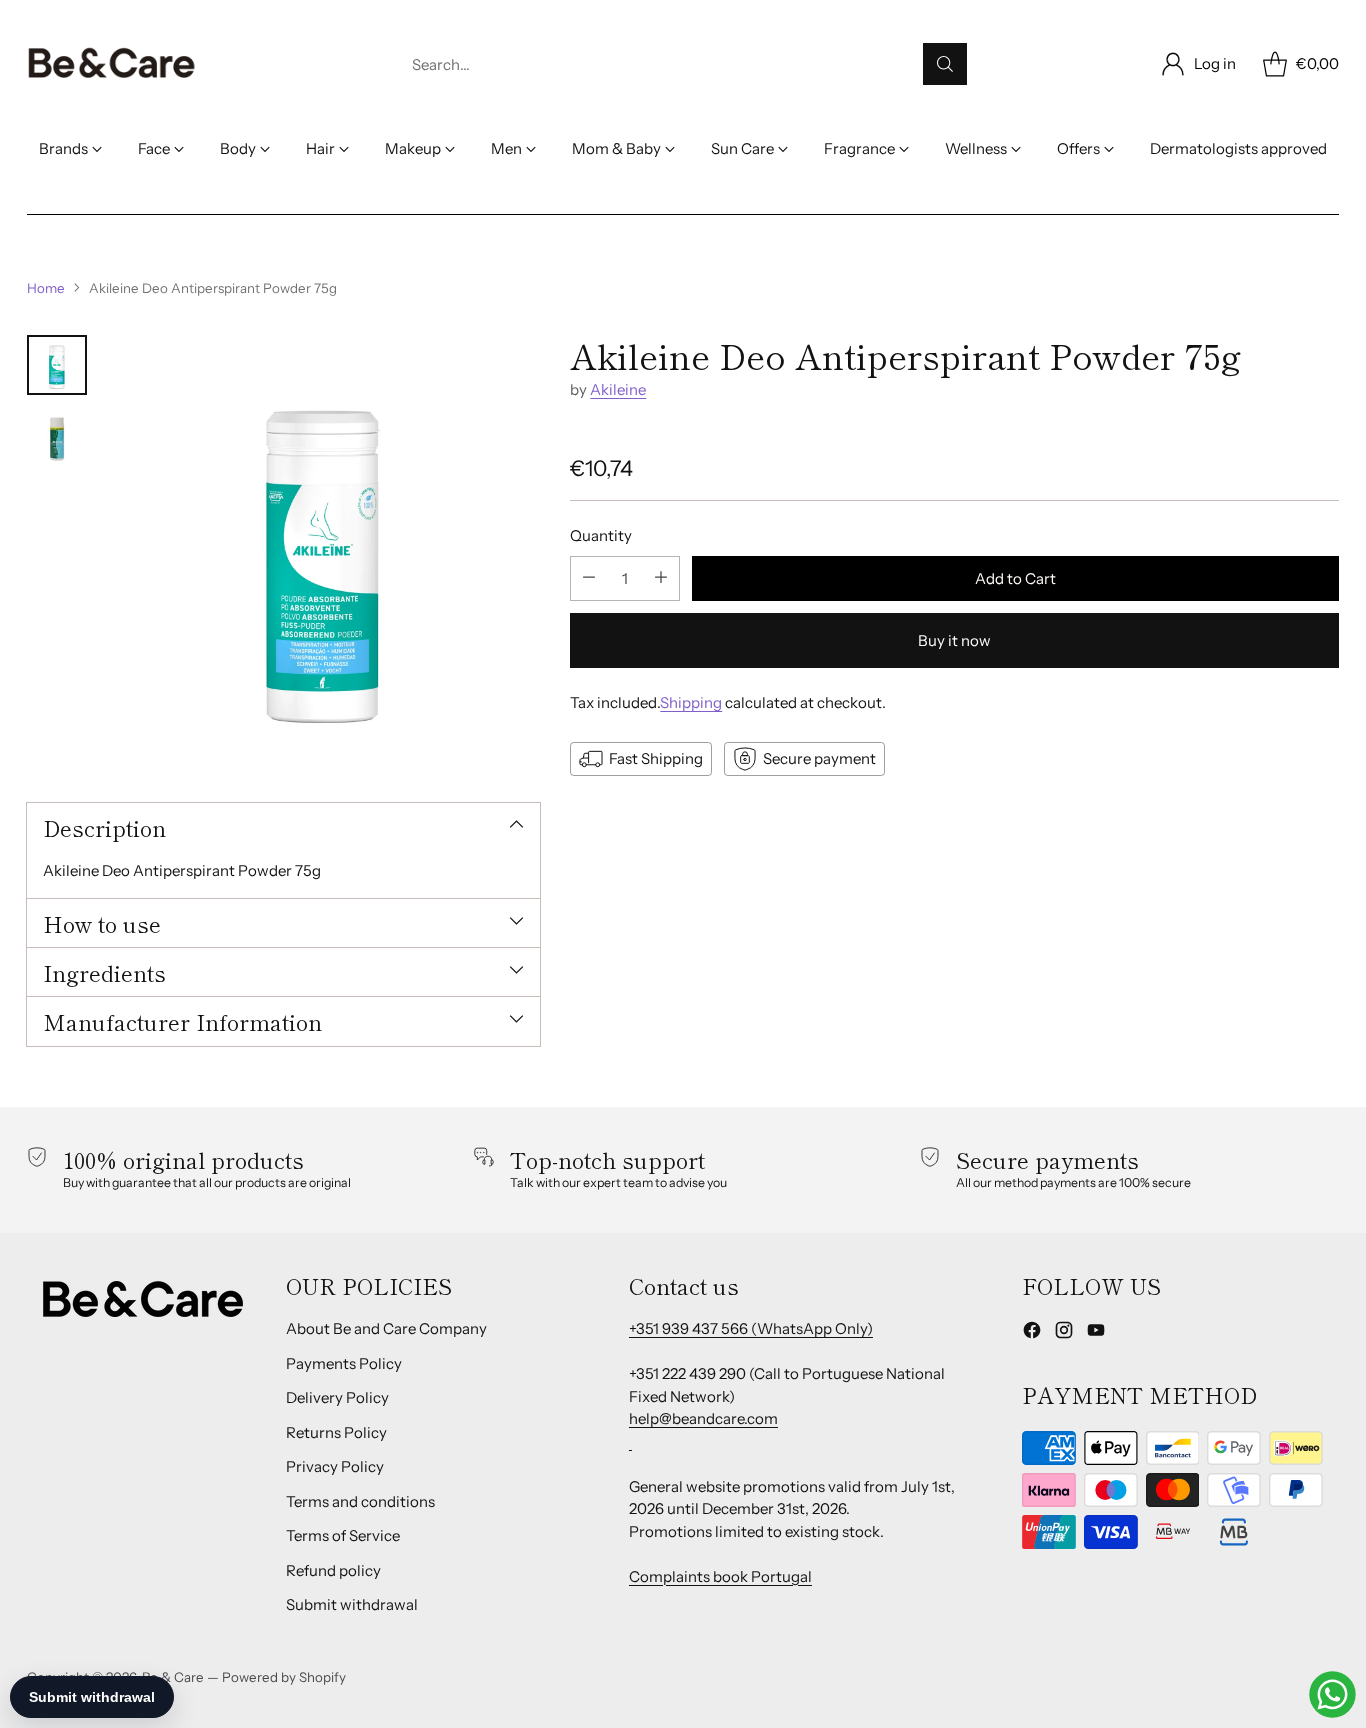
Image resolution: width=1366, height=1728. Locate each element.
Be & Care (173, 1677)
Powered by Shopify (284, 1677)
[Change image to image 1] (57, 365)
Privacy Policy (335, 1466)
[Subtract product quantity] (589, 577)
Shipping (691, 701)
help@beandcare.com (703, 1418)
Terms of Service (343, 1535)
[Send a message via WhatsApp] (1332, 1694)
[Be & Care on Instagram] (1064, 1333)
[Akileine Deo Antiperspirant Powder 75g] (323, 551)
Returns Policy (336, 1432)
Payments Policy (344, 1363)
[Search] (945, 64)
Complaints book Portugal (720, 1576)
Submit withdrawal (352, 1604)
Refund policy (333, 1570)
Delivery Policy (337, 1397)
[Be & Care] (112, 64)
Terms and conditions (360, 1501)
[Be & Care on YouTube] (1096, 1333)
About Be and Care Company (386, 1328)
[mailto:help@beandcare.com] (630, 1441)
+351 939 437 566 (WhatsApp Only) (751, 1328)
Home (46, 288)
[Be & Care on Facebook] (1032, 1333)
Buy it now (954, 639)
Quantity (601, 535)
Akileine (618, 389)
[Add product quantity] (661, 577)
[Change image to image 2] (57, 437)
